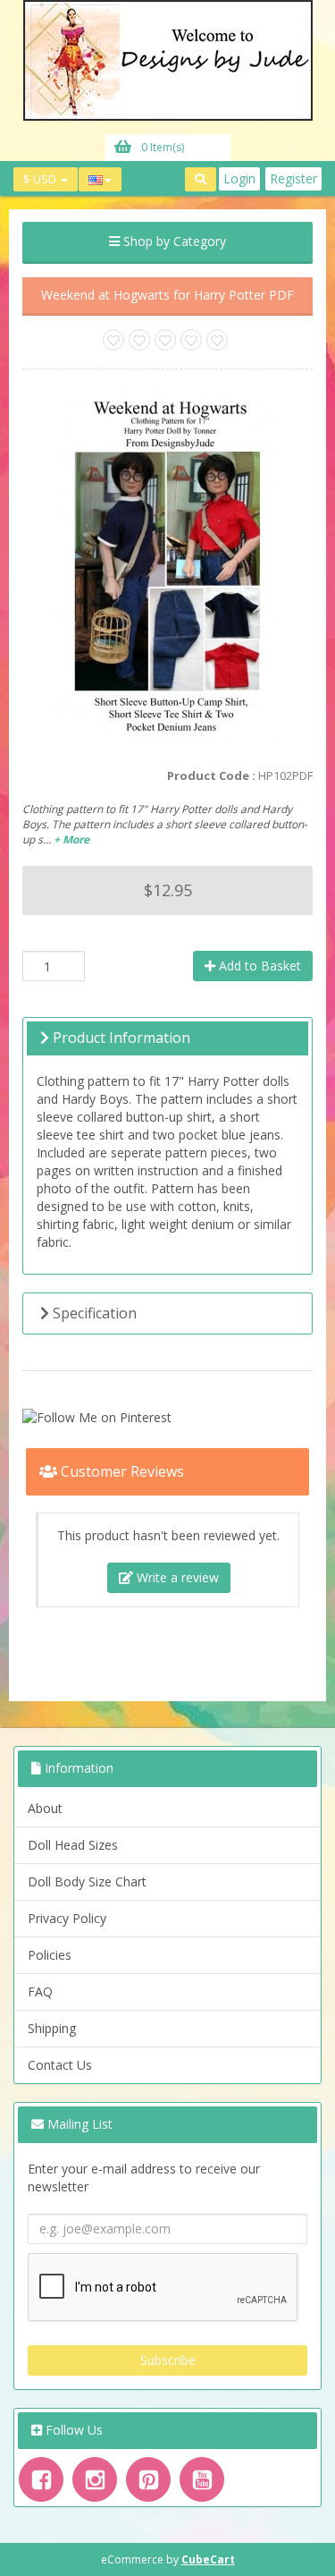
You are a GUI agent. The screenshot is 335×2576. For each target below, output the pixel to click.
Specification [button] (93, 1313)
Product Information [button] (120, 1038)
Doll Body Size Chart (87, 1881)
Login (239, 178)
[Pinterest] (148, 2479)
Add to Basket (258, 966)
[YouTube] (202, 2479)
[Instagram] (95, 2479)
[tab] (167, 1038)
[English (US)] (100, 179)
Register (293, 178)
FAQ (40, 1991)
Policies (50, 1955)
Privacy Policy (67, 1918)
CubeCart (208, 2559)
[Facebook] (41, 2479)
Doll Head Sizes (73, 1845)
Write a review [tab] (176, 1577)
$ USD (41, 179)
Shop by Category (173, 241)
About (45, 1808)
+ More (71, 839)
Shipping (52, 2028)
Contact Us (60, 2065)
